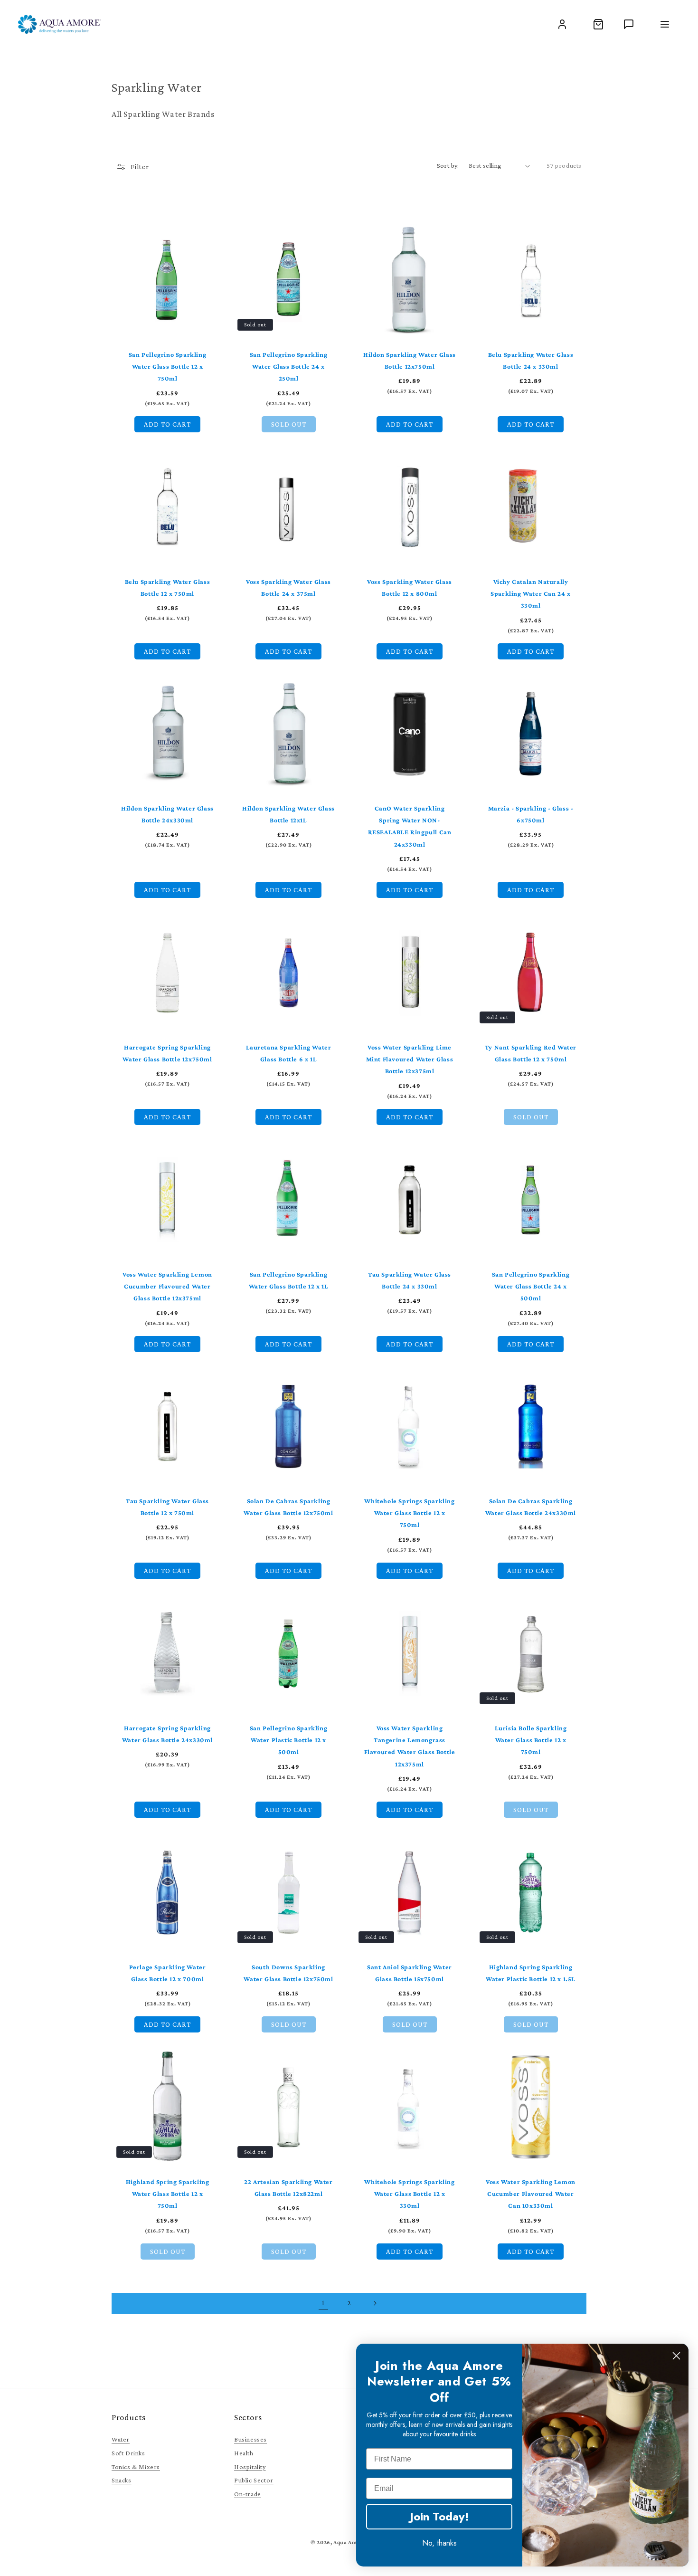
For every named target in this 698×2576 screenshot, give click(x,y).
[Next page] (375, 2303)
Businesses (250, 2439)
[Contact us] (629, 24)
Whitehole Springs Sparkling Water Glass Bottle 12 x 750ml (409, 1513)
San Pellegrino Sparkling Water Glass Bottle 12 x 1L (289, 1280)
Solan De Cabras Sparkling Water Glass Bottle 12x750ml (288, 1507)
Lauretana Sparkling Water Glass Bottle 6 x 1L (289, 1053)
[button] (598, 24)
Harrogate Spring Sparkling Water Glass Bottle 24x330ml (167, 1734)
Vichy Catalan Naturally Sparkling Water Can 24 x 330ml (530, 593)
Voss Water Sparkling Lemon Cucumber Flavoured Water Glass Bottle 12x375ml (167, 1286)
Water (121, 2439)
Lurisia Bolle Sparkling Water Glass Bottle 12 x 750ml (531, 1740)
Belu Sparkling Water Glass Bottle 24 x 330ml (531, 360)
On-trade (248, 2494)
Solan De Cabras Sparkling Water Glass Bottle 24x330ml (531, 1507)
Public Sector (254, 2480)
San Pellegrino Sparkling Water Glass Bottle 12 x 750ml (167, 366)
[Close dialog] (676, 2356)
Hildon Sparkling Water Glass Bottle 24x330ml (167, 814)
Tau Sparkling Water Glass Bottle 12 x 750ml (167, 1507)
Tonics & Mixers (136, 2467)
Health (244, 2453)
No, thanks (439, 2543)
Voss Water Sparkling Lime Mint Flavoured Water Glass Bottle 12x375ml (410, 1059)
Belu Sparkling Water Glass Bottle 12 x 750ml (168, 587)
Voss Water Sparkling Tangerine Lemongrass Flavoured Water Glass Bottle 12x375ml (410, 1746)
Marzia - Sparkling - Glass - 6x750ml (531, 814)
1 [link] (323, 2303)
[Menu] (665, 24)
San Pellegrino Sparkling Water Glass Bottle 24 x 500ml (531, 1286)
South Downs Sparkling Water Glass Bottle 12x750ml (288, 1973)
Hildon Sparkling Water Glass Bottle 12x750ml (410, 360)
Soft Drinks (128, 2453)
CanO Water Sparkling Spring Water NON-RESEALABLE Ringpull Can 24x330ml (410, 826)
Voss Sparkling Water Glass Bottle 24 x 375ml (288, 587)
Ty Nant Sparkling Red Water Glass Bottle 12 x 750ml (531, 1053)
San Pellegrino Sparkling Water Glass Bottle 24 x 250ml (288, 366)
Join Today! (439, 2516)
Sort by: (448, 165)
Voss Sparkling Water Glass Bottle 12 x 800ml (410, 587)
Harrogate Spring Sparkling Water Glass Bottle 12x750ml (167, 1053)
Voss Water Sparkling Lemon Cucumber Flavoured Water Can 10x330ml (531, 2194)
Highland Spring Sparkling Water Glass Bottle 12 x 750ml (168, 2194)
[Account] (562, 24)
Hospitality (250, 2467)
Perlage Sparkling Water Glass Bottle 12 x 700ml (168, 1973)
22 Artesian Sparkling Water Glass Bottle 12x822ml (288, 2188)
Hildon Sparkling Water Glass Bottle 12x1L (288, 814)
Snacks (122, 2480)
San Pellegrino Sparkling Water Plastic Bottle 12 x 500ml (288, 1740)
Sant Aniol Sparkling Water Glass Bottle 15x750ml (410, 1973)
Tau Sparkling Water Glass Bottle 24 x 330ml (410, 1280)
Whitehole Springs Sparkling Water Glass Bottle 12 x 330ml (409, 2194)
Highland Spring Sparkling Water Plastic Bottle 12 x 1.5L (531, 1973)
